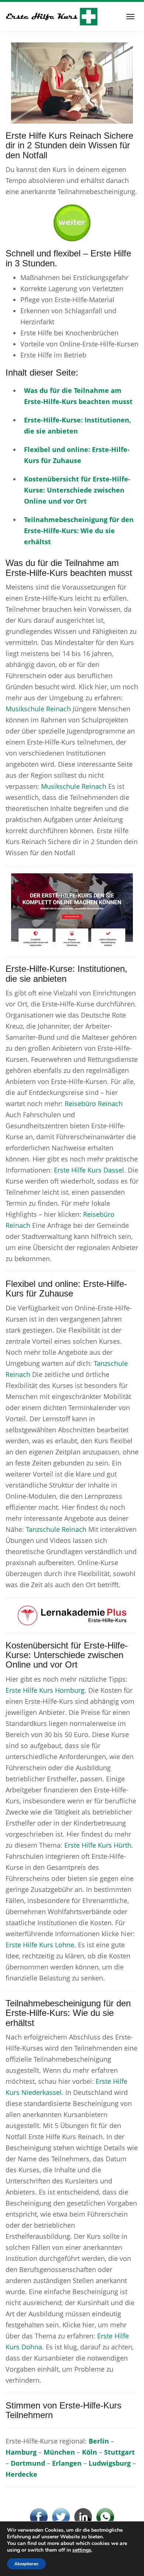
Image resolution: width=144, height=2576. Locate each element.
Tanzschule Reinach (56, 1529)
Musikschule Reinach (38, 709)
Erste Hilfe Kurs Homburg (45, 1690)
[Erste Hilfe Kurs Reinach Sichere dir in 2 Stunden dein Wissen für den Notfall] (72, 82)
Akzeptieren (26, 2564)
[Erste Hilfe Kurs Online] (72, 220)
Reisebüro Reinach (94, 1104)
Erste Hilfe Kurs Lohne (40, 1945)
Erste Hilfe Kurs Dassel (89, 1170)
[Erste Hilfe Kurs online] (52, 17)
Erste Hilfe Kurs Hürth (98, 1845)
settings (82, 2550)
